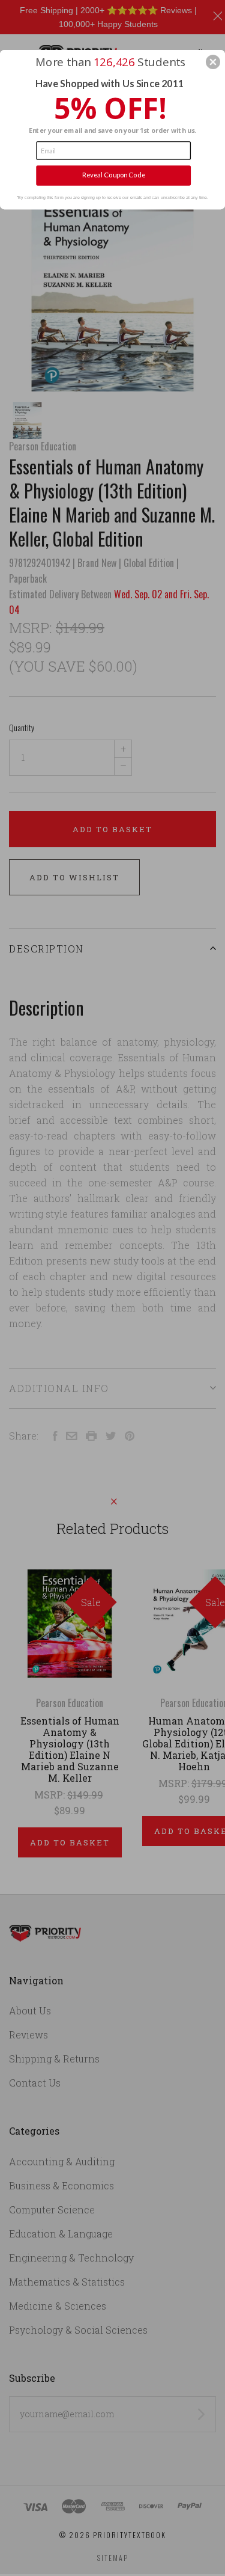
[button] (213, 62)
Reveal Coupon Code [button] (114, 175)
